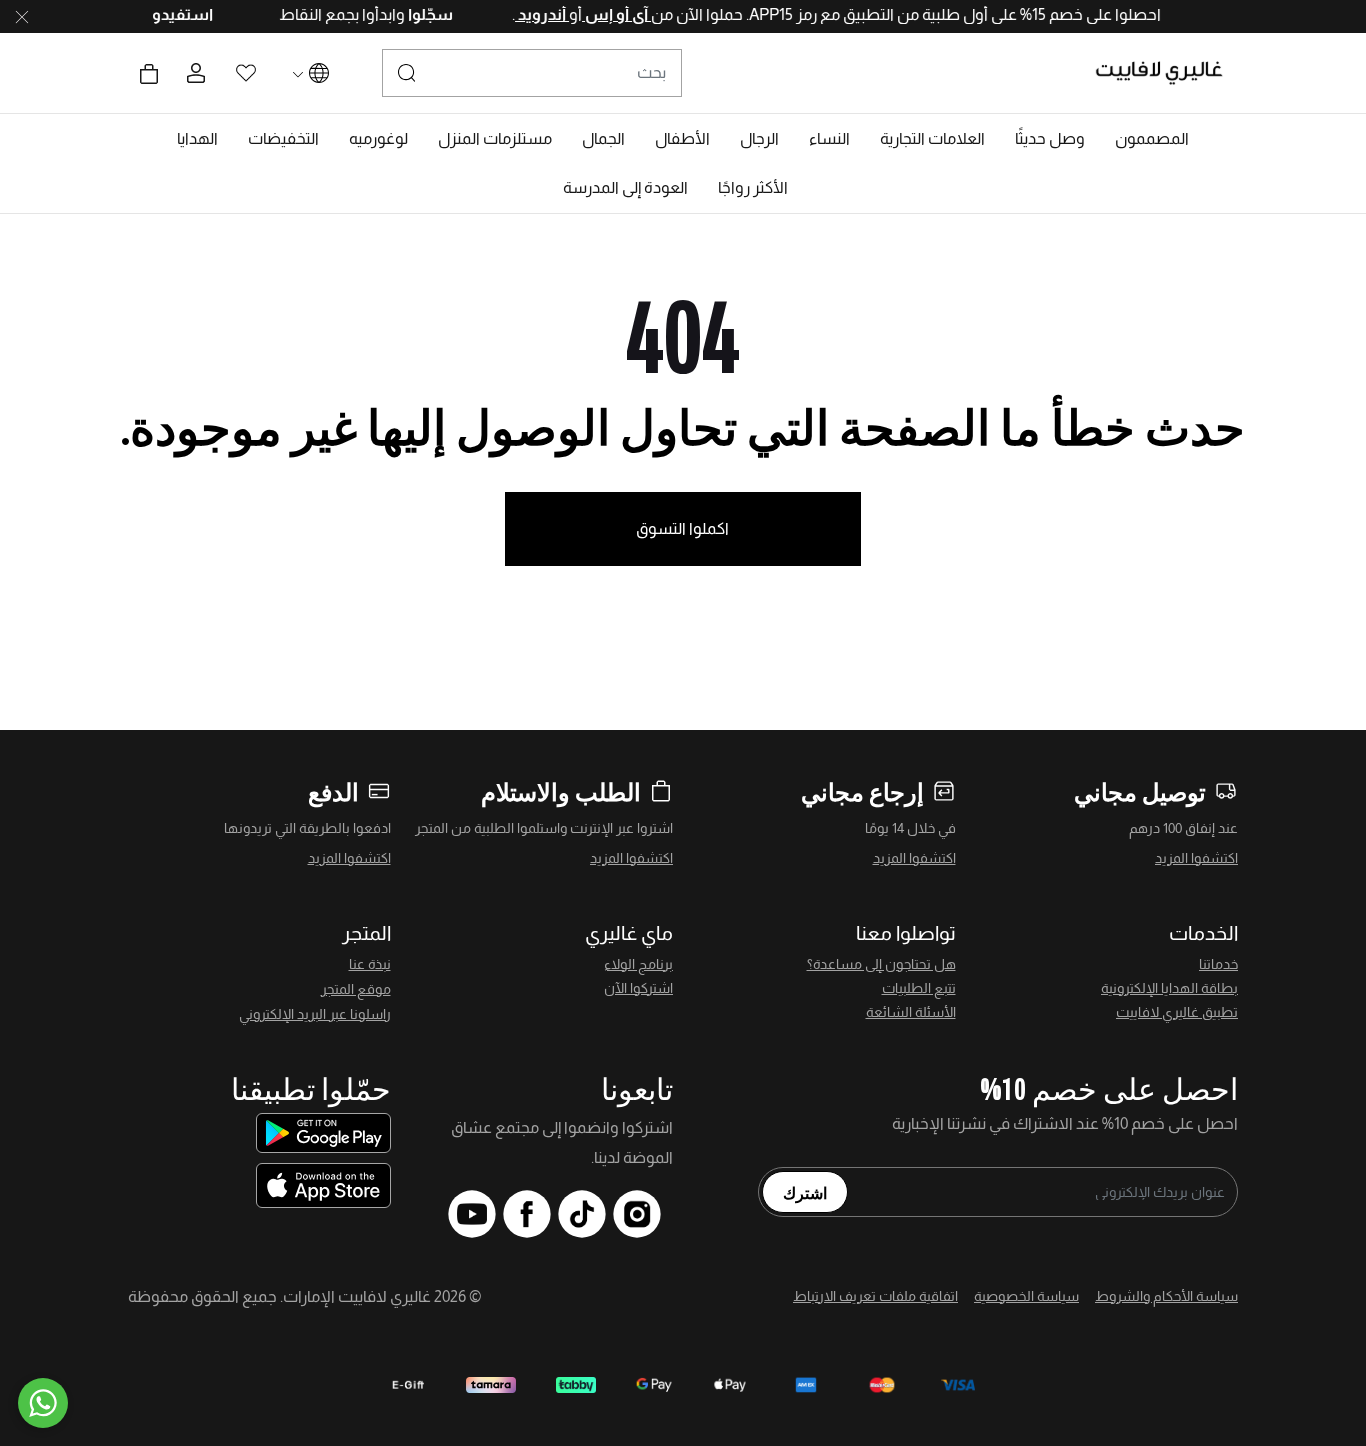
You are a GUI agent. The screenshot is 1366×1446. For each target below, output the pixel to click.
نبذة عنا (370, 964)
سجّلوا (410, 14)
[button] (1152, 139)
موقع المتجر (356, 989)
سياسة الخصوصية (1026, 1296)
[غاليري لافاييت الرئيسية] (1167, 73)
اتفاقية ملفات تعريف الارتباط (875, 1296)
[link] (932, 139)
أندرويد (523, 14)
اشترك (805, 1192)
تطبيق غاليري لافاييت (1177, 1012)
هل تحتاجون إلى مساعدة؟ (881, 964)
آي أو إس (597, 14)
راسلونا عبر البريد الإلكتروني (315, 1014)
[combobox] (532, 73)
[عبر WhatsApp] (43, 1403)
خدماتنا (1218, 964)
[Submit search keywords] (407, 73)
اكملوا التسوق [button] (682, 528)
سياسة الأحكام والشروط (1166, 1296)
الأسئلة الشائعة (911, 1012)
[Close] (22, 17)
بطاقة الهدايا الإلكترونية (1169, 988)
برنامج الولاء (638, 964)
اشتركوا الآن (638, 988)
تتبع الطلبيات (919, 988)
